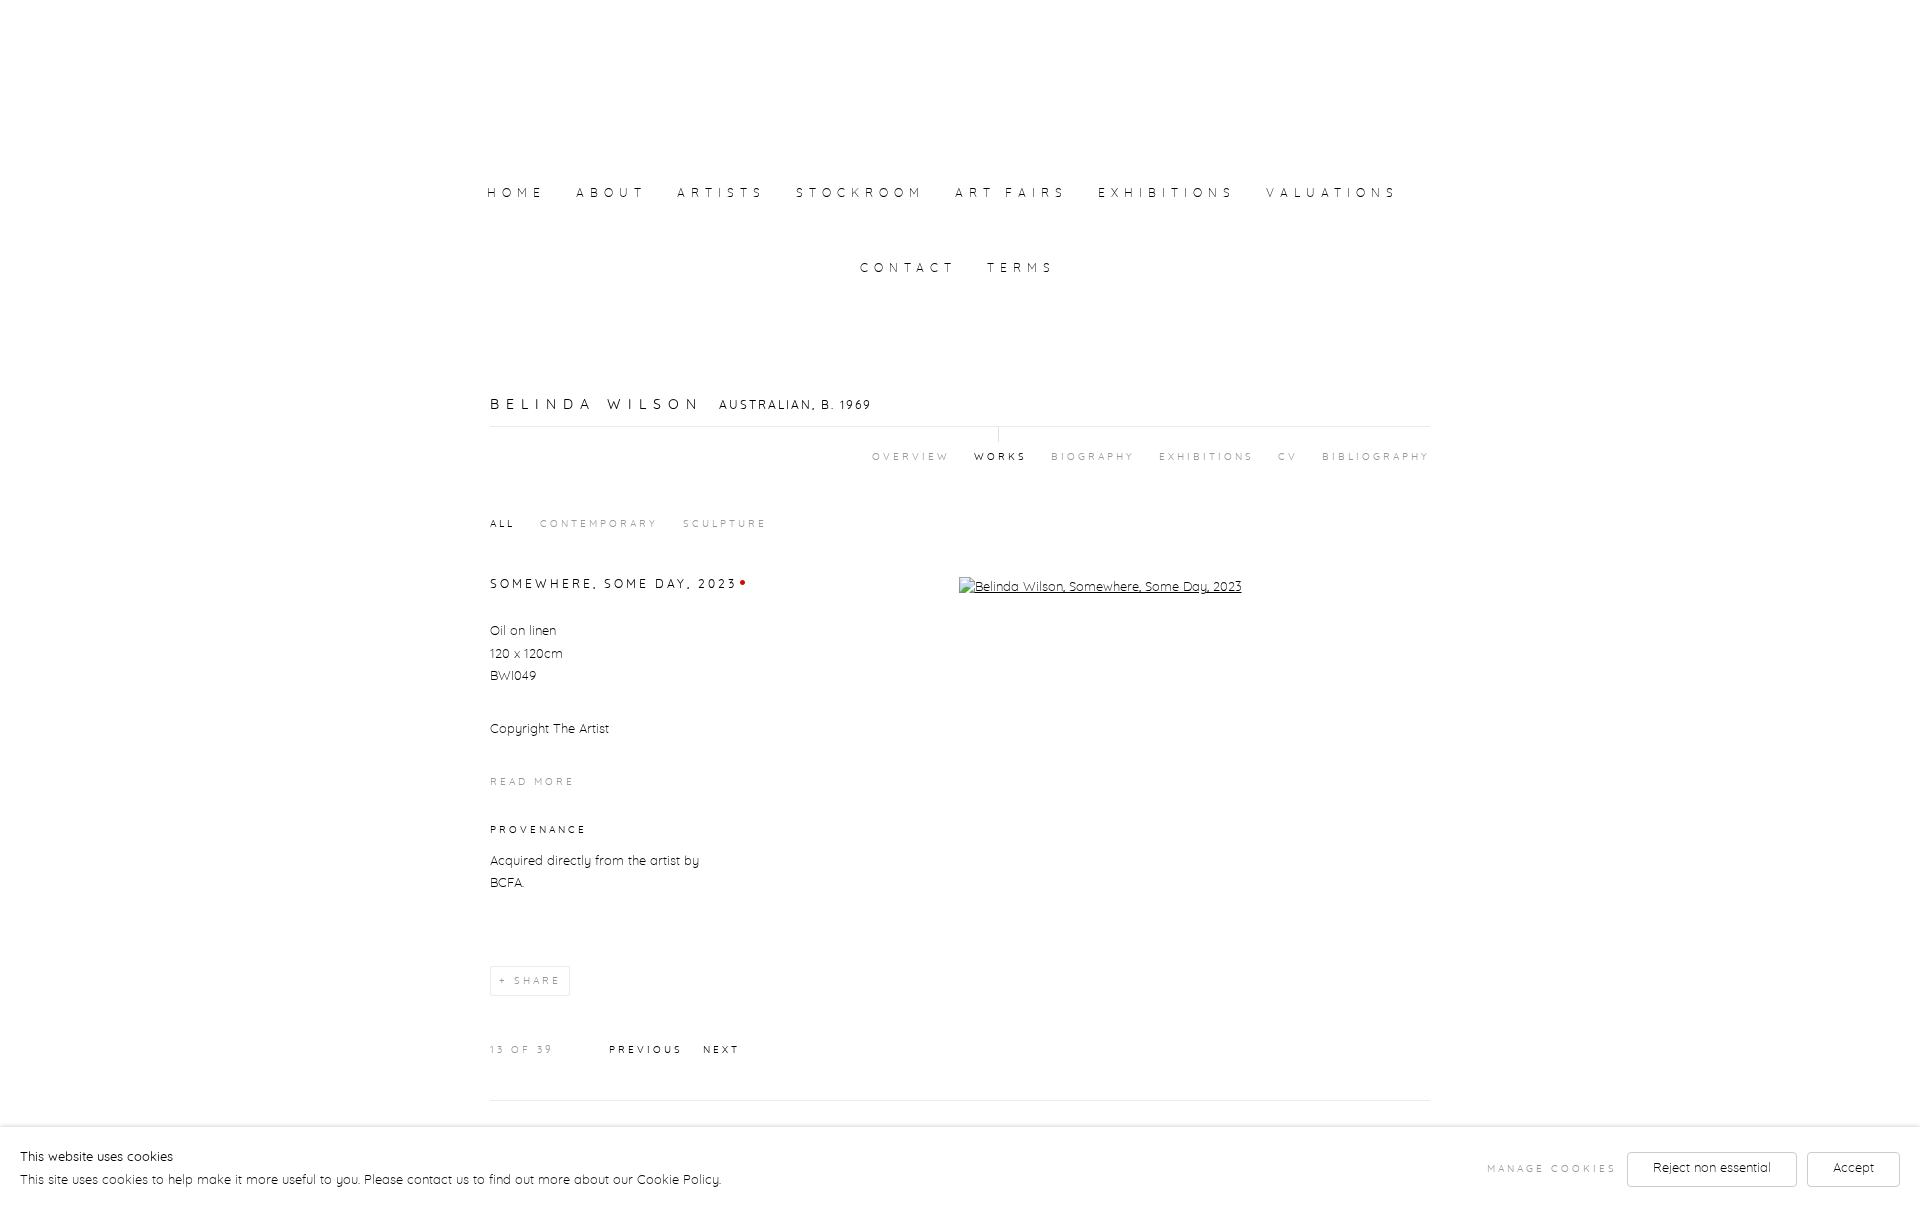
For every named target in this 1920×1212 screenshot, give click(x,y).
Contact (908, 268)
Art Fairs (1011, 193)
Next (721, 1050)
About (611, 193)
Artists (721, 193)
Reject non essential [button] (1712, 1168)
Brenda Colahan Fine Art (960, 73)
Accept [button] (1853, 1168)
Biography (1093, 457)
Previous (646, 1050)
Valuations (1332, 193)
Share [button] (537, 981)
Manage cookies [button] (1552, 1169)
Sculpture (725, 524)
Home (516, 193)
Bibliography (1376, 457)
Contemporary (599, 524)
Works (1000, 457)
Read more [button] (532, 782)
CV (1288, 457)
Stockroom (860, 193)
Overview (911, 457)
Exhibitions (1167, 193)
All (502, 524)
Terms (1021, 268)
